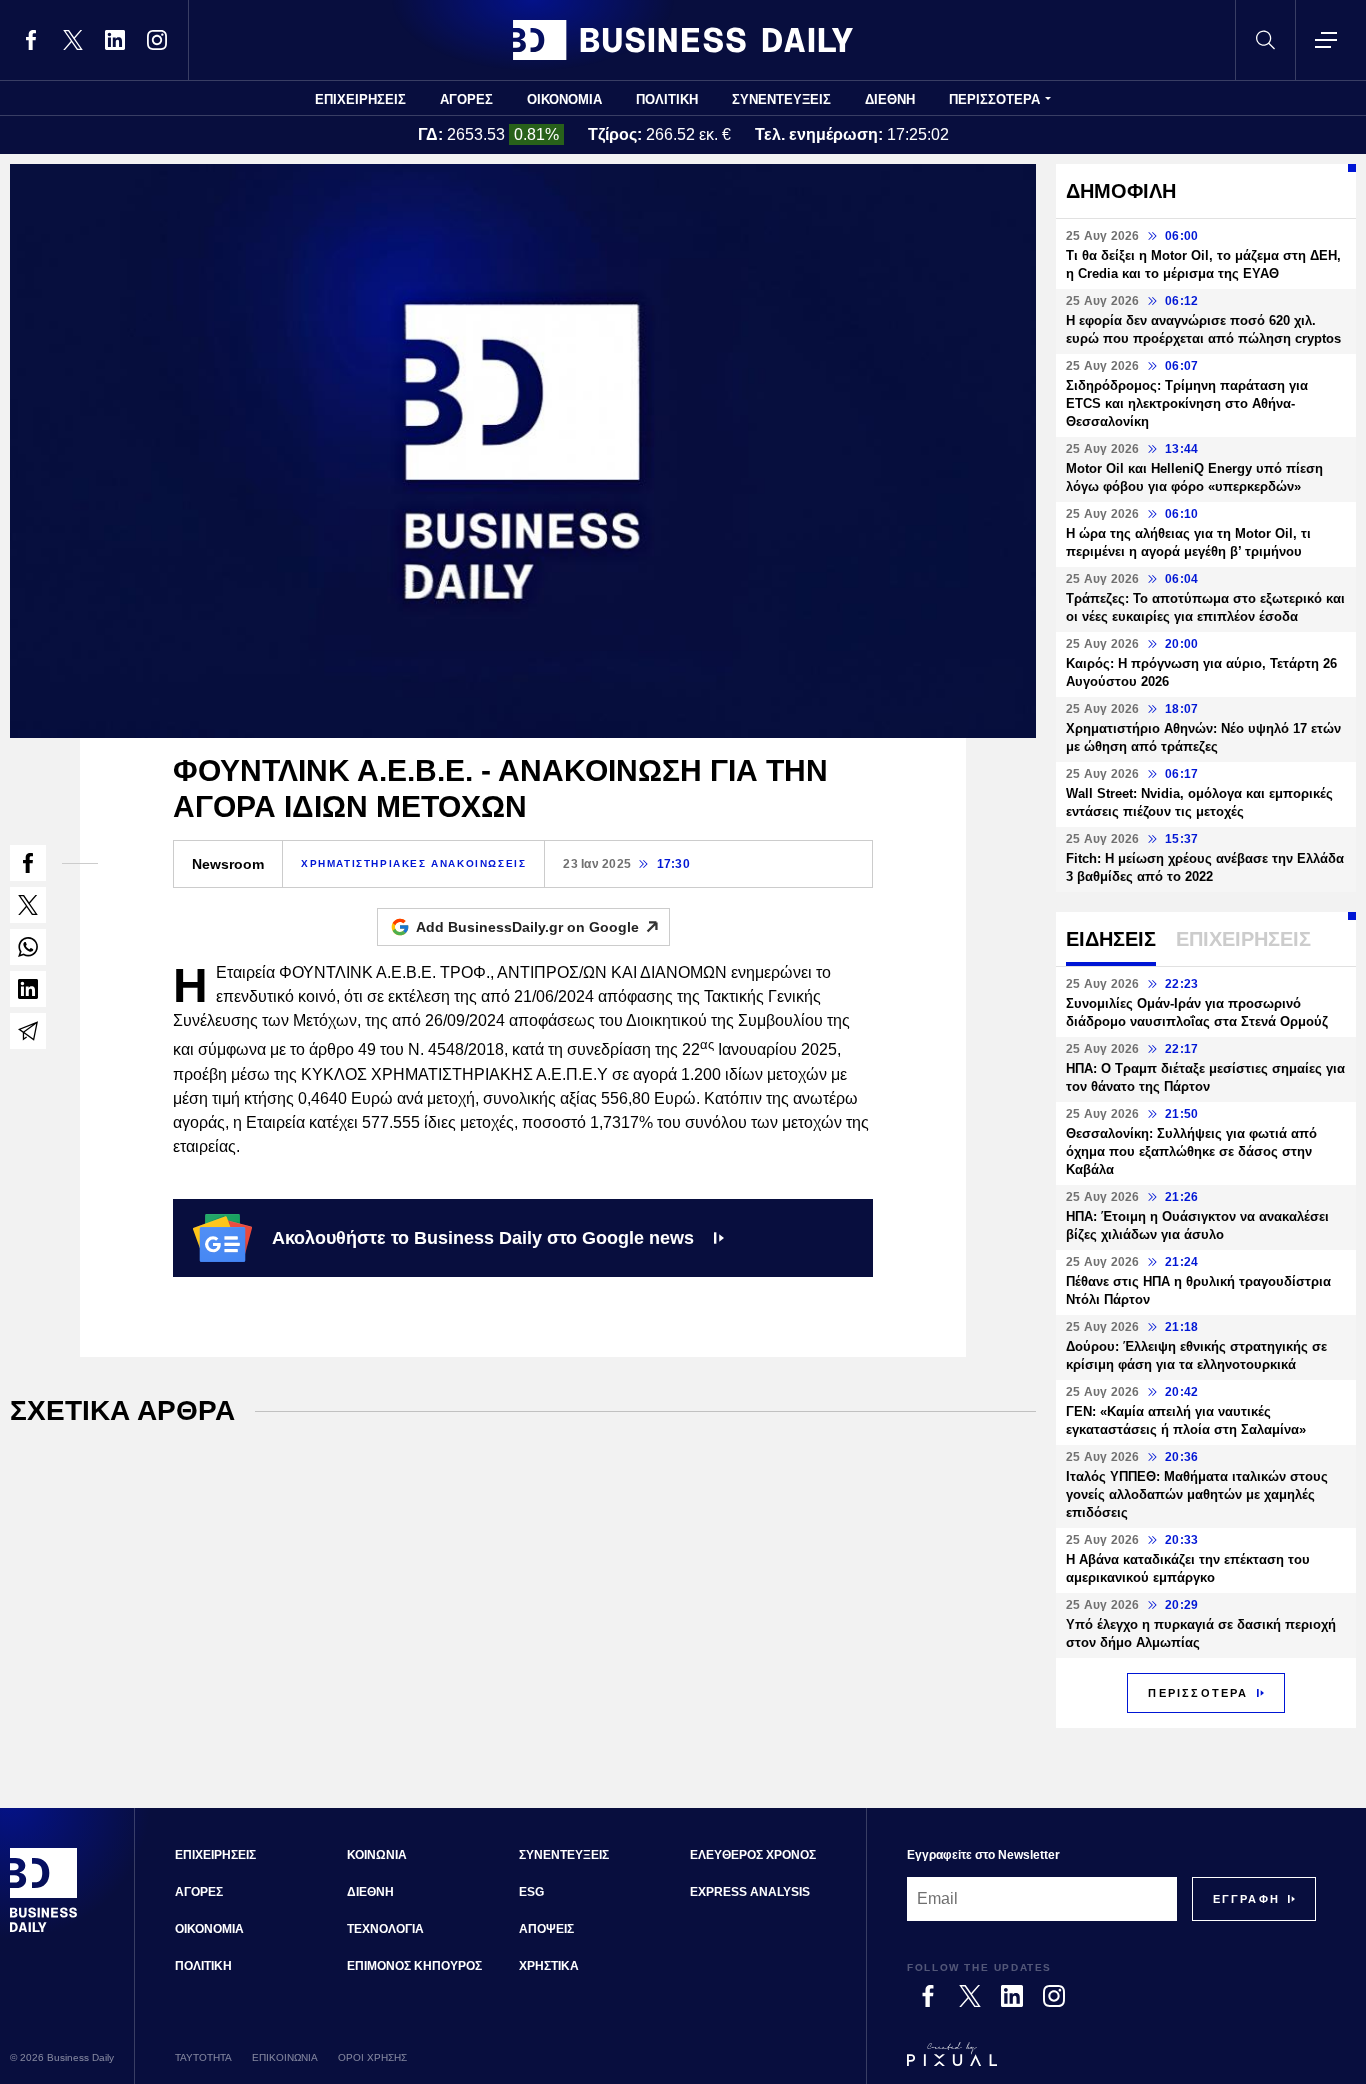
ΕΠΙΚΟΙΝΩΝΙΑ (285, 2057)
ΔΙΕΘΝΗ (890, 99)
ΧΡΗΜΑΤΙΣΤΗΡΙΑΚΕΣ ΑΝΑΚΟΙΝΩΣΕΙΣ (413, 863)
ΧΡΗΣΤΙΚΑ (549, 1966)
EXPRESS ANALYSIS (750, 1892)
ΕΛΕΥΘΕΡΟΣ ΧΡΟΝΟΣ (753, 1855)
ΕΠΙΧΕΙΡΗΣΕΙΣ (360, 99)
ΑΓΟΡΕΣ (466, 99)
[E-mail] (28, 1031)
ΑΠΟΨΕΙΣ (546, 1929)
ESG (531, 1892)
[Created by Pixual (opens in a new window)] (1111, 2063)
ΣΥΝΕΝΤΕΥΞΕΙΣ (781, 99)
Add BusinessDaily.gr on (527, 927)
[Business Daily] (683, 40)
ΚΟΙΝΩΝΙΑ (377, 1855)
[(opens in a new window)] (31, 40)
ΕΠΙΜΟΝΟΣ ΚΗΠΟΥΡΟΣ (414, 1966)
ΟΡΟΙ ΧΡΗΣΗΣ (372, 2057)
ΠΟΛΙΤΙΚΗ (667, 99)
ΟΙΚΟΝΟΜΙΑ (564, 99)
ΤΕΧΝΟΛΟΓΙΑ (385, 1929)
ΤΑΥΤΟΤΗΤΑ (203, 2057)
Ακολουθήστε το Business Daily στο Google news (483, 1238)
